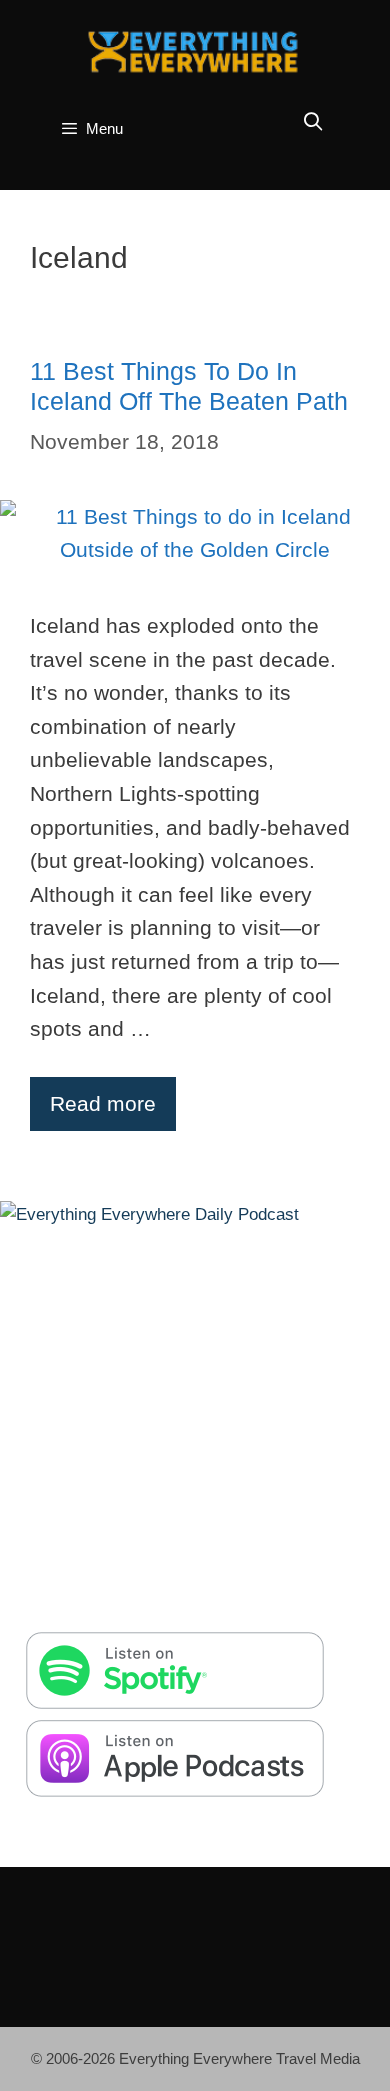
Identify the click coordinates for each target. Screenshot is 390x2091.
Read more (103, 1103)
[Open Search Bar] (313, 122)
